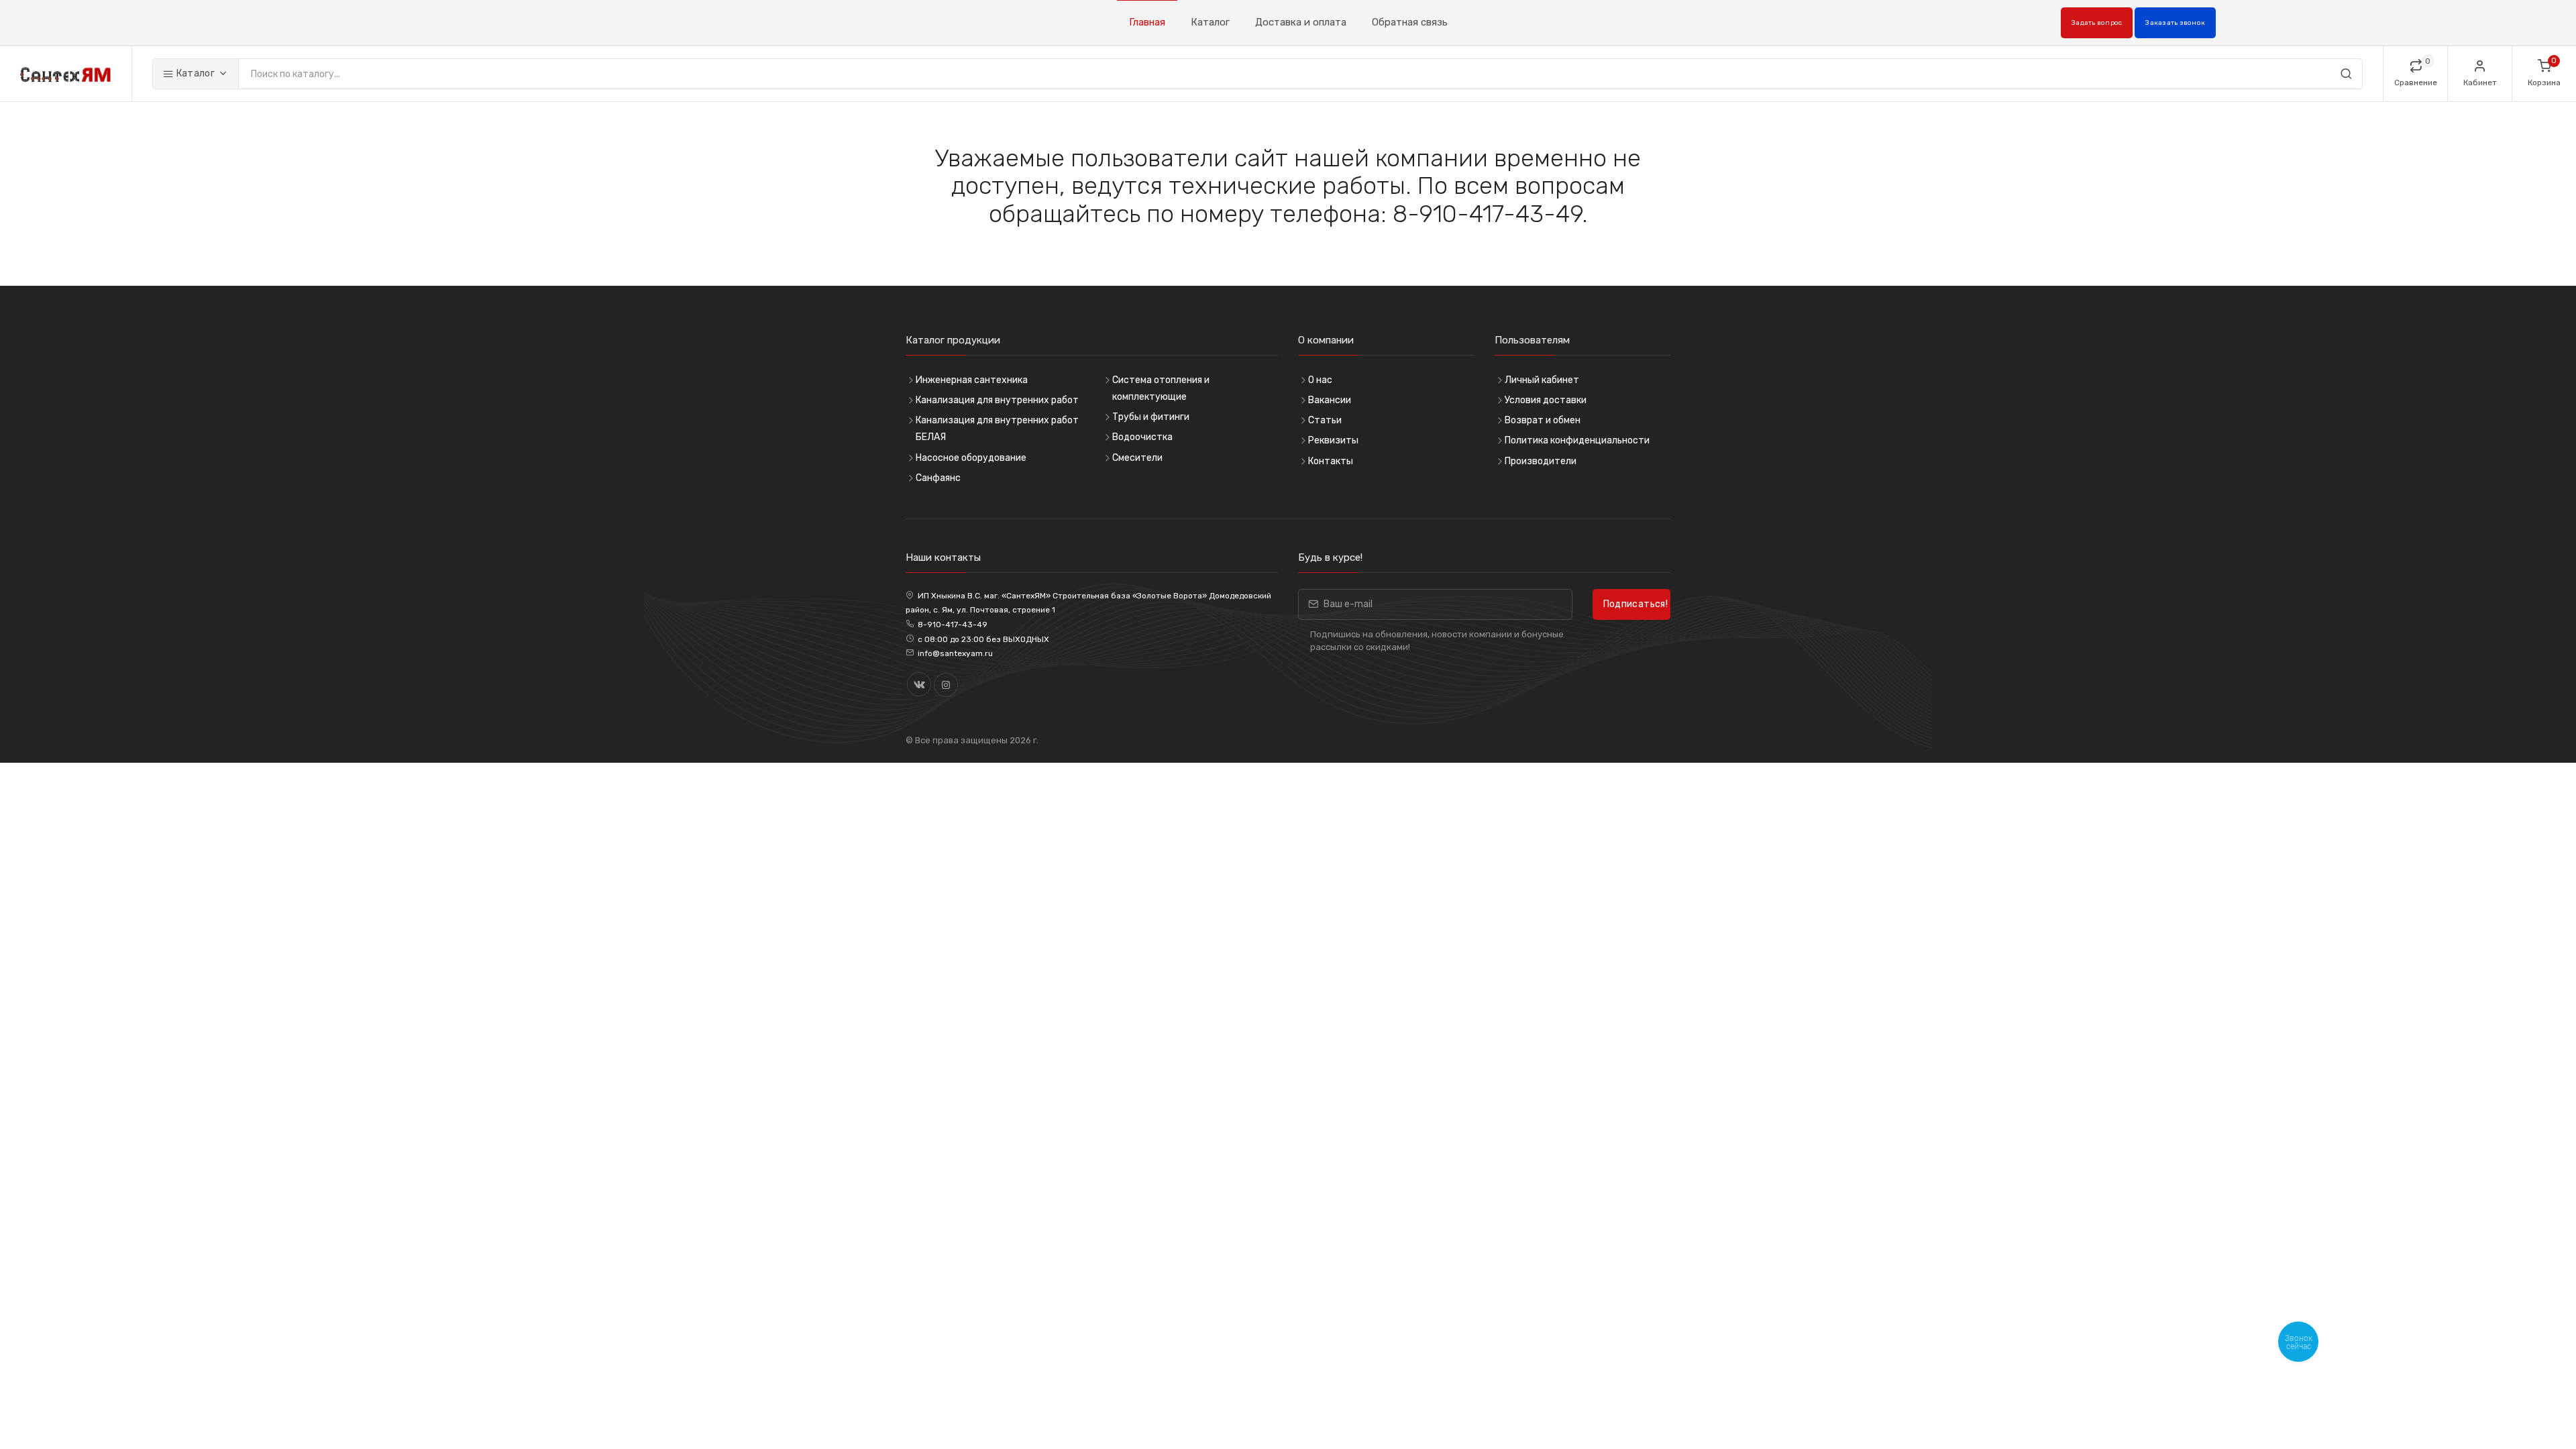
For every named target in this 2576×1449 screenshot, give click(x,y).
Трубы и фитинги (1151, 417)
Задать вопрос (2097, 23)
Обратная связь (1410, 22)
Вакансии (1330, 400)
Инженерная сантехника (972, 380)
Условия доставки (1546, 400)
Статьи (1325, 420)
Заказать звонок (2175, 23)
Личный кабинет (1542, 380)
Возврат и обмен (1543, 420)
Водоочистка (1142, 437)
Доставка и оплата (1301, 22)
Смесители (1137, 458)
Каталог (1210, 22)
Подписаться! (1635, 604)
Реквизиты (1333, 440)
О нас (1320, 380)
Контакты (1331, 461)
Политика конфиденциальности (1577, 440)
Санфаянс (938, 478)
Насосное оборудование (971, 458)
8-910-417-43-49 (953, 625)
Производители (1541, 461)
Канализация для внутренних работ (997, 400)
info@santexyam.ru (955, 653)
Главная (1147, 22)
